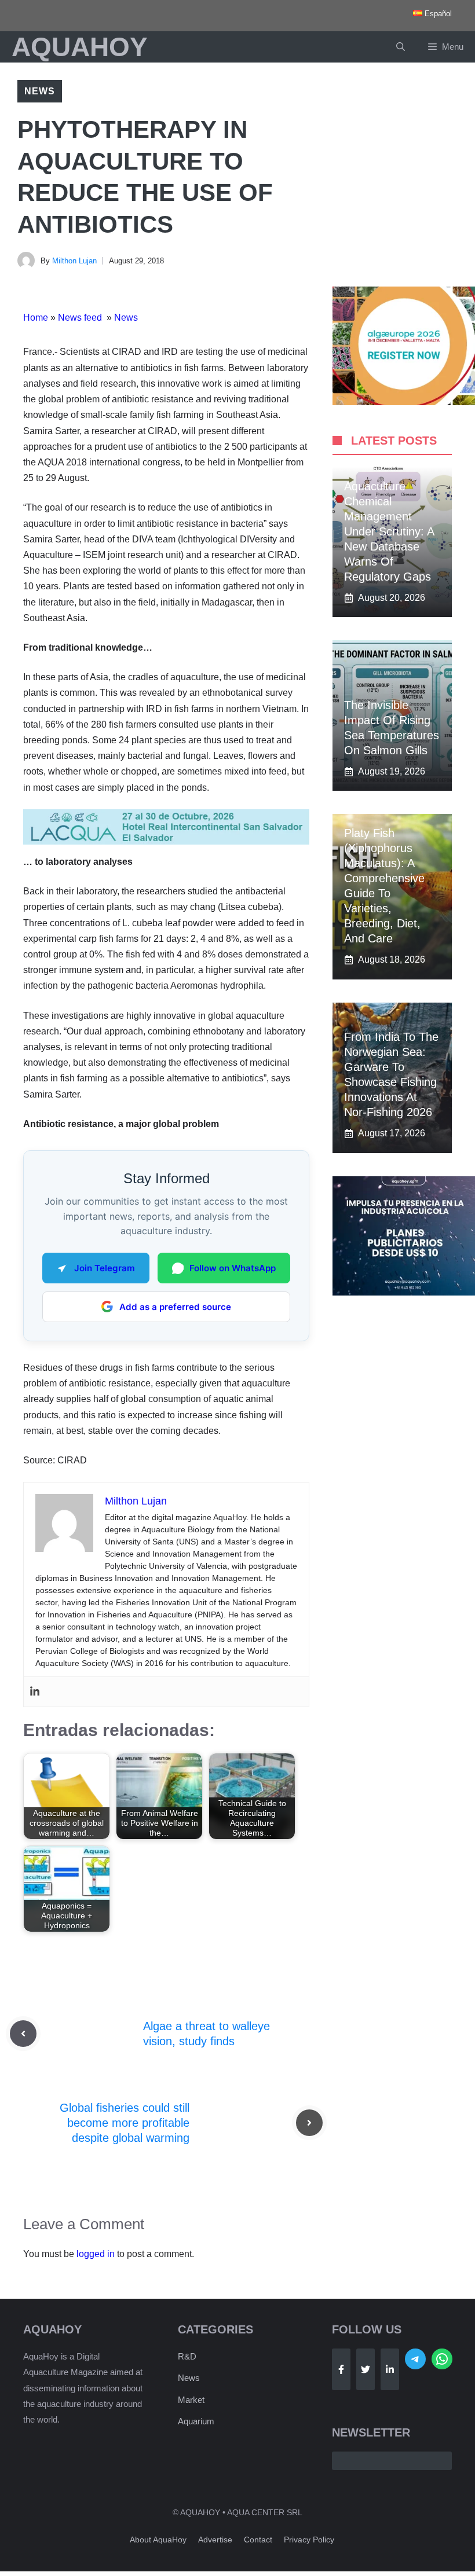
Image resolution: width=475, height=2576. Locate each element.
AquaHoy (80, 47)
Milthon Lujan (74, 261)
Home (36, 318)
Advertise (215, 2540)
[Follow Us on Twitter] (366, 2369)
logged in (96, 2254)
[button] (401, 47)
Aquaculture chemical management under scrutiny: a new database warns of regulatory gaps (389, 531)
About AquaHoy (158, 2540)
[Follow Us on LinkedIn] (390, 2369)
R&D (187, 2356)
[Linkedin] (35, 1692)
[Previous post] (23, 2034)
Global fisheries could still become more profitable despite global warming (125, 2123)
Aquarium (196, 2421)
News (40, 91)
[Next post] (309, 2123)
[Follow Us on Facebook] (341, 2369)
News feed (81, 318)
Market (191, 2400)
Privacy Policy (309, 2540)
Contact (258, 2540)
